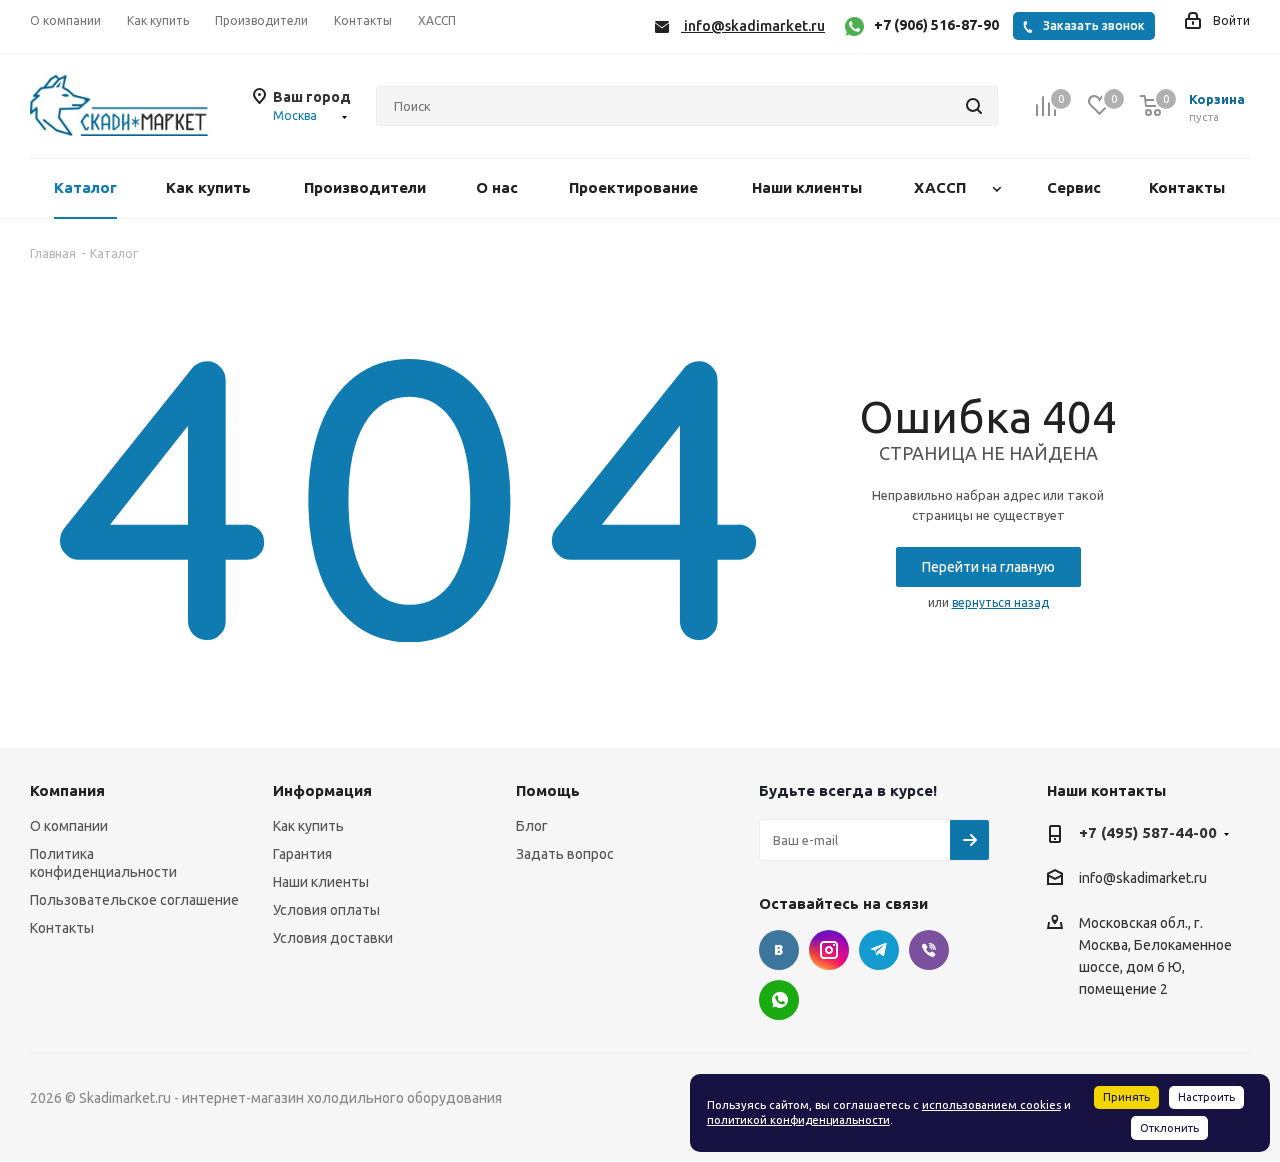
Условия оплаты (326, 910)
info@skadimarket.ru (1143, 879)
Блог (532, 826)
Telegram (879, 950)
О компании (69, 826)
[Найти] (974, 106)
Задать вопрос (565, 854)
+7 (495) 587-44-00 (1148, 832)
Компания (67, 790)
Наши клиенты (321, 882)
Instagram (829, 950)
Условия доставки (333, 938)
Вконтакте (779, 950)
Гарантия (302, 854)
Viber (929, 950)
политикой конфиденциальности (798, 1120)
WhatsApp (779, 1000)
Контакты (62, 928)
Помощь (548, 790)
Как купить (308, 826)
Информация (322, 790)
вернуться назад (1000, 602)
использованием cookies (991, 1105)
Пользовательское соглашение (134, 900)
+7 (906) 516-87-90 (936, 25)
